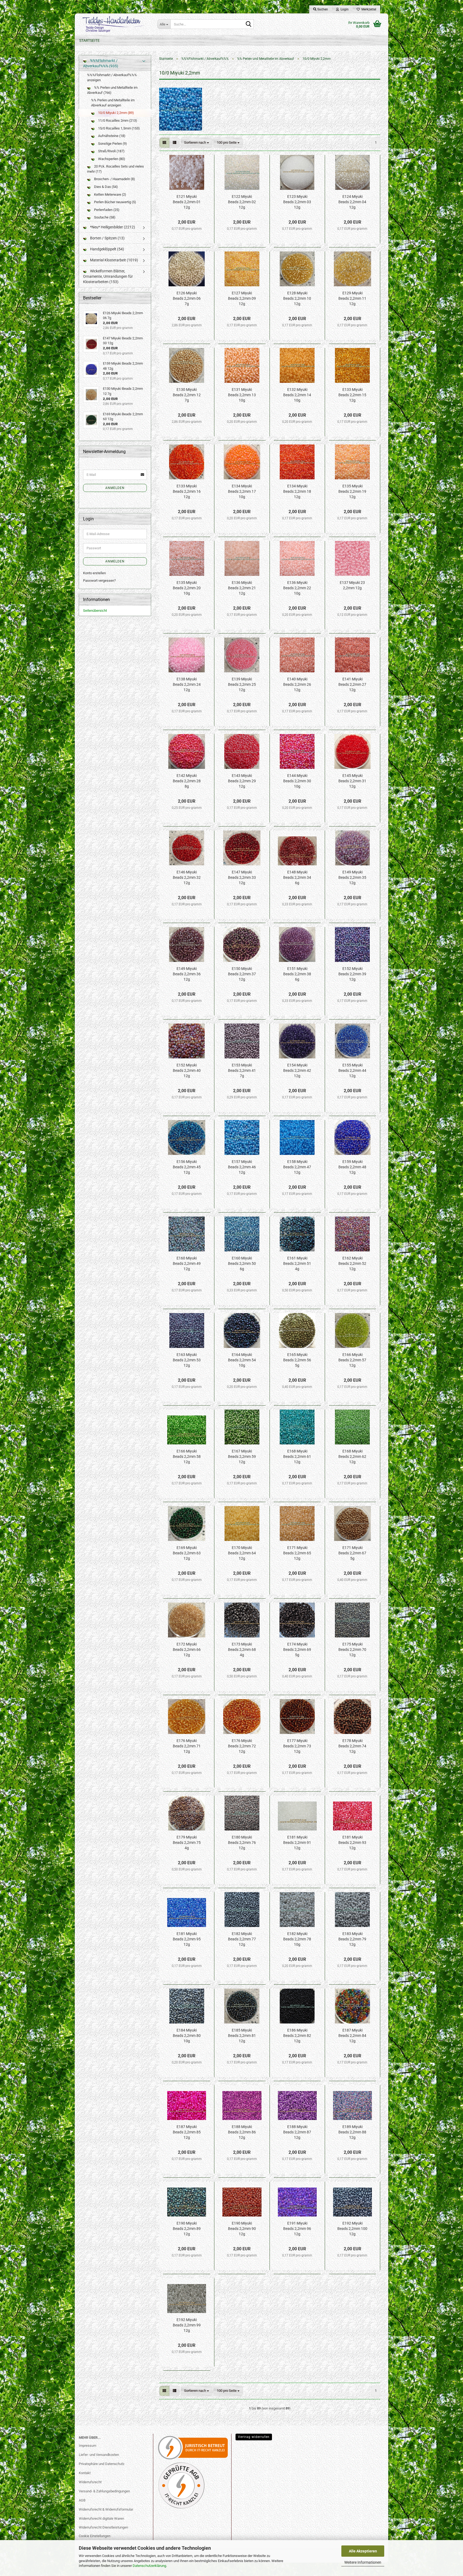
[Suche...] (249, 24)
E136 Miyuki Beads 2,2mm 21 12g (242, 588)
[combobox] (197, 143)
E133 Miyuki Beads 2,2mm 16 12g (187, 491)
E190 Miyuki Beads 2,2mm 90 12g (242, 2229)
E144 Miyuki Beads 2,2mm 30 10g (297, 781)
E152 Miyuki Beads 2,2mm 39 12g (352, 974)
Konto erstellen (94, 573)
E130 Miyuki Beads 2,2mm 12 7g (187, 395)
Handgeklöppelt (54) (107, 249)
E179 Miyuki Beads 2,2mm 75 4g (187, 1843)
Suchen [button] (322, 9)
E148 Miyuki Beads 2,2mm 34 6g (297, 877)
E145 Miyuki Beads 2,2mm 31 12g (352, 781)
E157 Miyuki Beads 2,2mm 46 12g (242, 1167)
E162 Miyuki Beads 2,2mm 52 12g (352, 1263)
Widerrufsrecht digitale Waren (101, 2518)
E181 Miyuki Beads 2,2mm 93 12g (352, 1843)
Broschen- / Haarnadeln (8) (114, 179)
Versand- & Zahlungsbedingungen (104, 2491)
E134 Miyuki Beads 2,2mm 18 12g (297, 491)
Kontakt (85, 2473)
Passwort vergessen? (99, 581)
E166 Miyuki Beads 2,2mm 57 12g (352, 1360)
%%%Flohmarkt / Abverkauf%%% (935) (101, 63)
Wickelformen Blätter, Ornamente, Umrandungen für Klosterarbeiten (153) (108, 276)
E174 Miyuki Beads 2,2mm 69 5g (297, 1650)
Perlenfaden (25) (106, 210)
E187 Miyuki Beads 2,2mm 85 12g (187, 2132)
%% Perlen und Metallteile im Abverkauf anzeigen (113, 103)
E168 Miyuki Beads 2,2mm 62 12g (352, 1456)
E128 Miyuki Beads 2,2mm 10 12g (297, 298)
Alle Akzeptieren (363, 2551)
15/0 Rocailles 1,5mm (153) (119, 128)
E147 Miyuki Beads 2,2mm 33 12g (242, 877)
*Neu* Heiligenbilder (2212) (112, 227)
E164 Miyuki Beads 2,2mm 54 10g (242, 1360)
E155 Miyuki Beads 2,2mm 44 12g (352, 1070)
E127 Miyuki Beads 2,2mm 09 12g (242, 298)
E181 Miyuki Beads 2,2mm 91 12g (297, 1843)
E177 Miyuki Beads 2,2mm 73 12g (297, 1746)
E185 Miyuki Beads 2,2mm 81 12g (242, 2036)
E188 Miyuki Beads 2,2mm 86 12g (242, 2132)
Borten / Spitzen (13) (107, 238)
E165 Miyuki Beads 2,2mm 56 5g (297, 1360)
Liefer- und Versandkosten (99, 2455)
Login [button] (344, 9)
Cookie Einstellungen (95, 2536)
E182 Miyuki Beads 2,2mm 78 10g (297, 1939)
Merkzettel (368, 9)
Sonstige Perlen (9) (112, 144)
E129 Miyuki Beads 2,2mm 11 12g (352, 298)
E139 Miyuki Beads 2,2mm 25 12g (242, 684)
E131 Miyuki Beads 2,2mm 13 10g (242, 395)
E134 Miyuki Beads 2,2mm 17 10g (242, 491)
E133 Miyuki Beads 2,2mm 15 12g (352, 395)
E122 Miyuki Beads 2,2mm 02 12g (242, 202)
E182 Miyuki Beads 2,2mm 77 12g (242, 1939)
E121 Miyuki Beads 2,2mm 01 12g (187, 202)
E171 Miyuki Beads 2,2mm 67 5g (352, 1553)
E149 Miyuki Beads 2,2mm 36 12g (187, 974)
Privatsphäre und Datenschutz (102, 2464)
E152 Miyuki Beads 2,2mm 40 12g (187, 1070)
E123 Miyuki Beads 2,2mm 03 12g (297, 202)
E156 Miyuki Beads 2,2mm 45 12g (187, 1167)
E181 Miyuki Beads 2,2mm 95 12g (187, 1939)
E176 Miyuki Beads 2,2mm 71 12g (187, 1746)
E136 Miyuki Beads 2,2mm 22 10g (297, 588)
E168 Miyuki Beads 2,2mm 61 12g (297, 1456)
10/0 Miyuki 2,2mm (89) (116, 113)
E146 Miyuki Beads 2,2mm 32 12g (187, 877)
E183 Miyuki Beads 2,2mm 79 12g (352, 1939)
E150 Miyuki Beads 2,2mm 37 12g (242, 974)
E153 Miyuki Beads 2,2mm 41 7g (242, 1070)
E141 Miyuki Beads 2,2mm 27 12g (352, 684)
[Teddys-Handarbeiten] (114, 24)
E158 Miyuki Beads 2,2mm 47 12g (297, 1167)
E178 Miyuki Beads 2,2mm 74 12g (352, 1746)
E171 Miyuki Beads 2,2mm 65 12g (297, 1553)
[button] (164, 143)
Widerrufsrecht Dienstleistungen (103, 2527)
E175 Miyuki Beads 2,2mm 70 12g (352, 1650)
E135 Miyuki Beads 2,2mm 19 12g (352, 491)
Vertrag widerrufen (254, 2437)
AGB (82, 2500)
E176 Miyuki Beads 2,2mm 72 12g (242, 1746)
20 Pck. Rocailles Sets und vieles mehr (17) (115, 169)
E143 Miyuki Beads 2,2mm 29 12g (242, 781)
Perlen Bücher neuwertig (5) (115, 202)
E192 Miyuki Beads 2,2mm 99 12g (187, 2325)
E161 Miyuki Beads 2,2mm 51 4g (297, 1263)
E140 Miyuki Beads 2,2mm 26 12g (297, 684)
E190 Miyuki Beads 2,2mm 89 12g (187, 2229)
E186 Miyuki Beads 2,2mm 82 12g (297, 2036)
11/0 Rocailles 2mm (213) (117, 121)
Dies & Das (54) (106, 187)
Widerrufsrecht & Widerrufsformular (106, 2509)
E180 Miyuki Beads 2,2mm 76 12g (242, 1843)
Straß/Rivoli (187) (111, 151)
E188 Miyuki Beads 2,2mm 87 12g (297, 2132)
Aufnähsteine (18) (111, 136)
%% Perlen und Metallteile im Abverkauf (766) (112, 90)
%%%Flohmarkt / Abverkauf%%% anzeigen (112, 77)
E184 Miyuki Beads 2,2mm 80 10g (187, 2036)
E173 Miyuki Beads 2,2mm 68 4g (242, 1650)
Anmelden (115, 488)
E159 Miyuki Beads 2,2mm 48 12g (352, 1167)
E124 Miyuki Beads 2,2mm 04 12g (352, 202)
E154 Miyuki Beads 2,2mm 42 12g (297, 1070)
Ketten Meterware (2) (110, 194)
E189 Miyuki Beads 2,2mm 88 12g (352, 2132)
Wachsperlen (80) (111, 159)
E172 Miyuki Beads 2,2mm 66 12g (187, 1650)
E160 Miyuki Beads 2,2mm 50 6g (242, 1263)
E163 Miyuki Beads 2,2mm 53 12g (187, 1360)
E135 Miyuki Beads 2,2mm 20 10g (187, 588)
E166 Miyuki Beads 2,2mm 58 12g (187, 1456)
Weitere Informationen (363, 2562)
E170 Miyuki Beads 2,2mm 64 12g (242, 1553)
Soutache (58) (104, 217)
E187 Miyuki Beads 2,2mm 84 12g (352, 2036)
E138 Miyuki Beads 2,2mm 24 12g (187, 684)
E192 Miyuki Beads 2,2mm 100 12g (352, 2229)
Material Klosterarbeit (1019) (114, 260)
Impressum (87, 2446)
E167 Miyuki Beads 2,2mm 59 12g (242, 1456)
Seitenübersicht (95, 611)
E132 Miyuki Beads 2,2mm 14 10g (297, 395)
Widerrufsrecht (90, 2482)
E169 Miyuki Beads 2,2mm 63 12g (187, 1553)
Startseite (89, 40)
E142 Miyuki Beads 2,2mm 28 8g (187, 781)
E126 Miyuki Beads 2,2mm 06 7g (187, 298)
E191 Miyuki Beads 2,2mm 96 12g (297, 2229)
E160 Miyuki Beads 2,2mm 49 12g (187, 1263)
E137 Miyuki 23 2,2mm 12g (352, 585)
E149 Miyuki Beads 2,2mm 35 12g (352, 877)
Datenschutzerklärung (149, 2566)
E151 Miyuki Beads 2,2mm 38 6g (297, 974)
